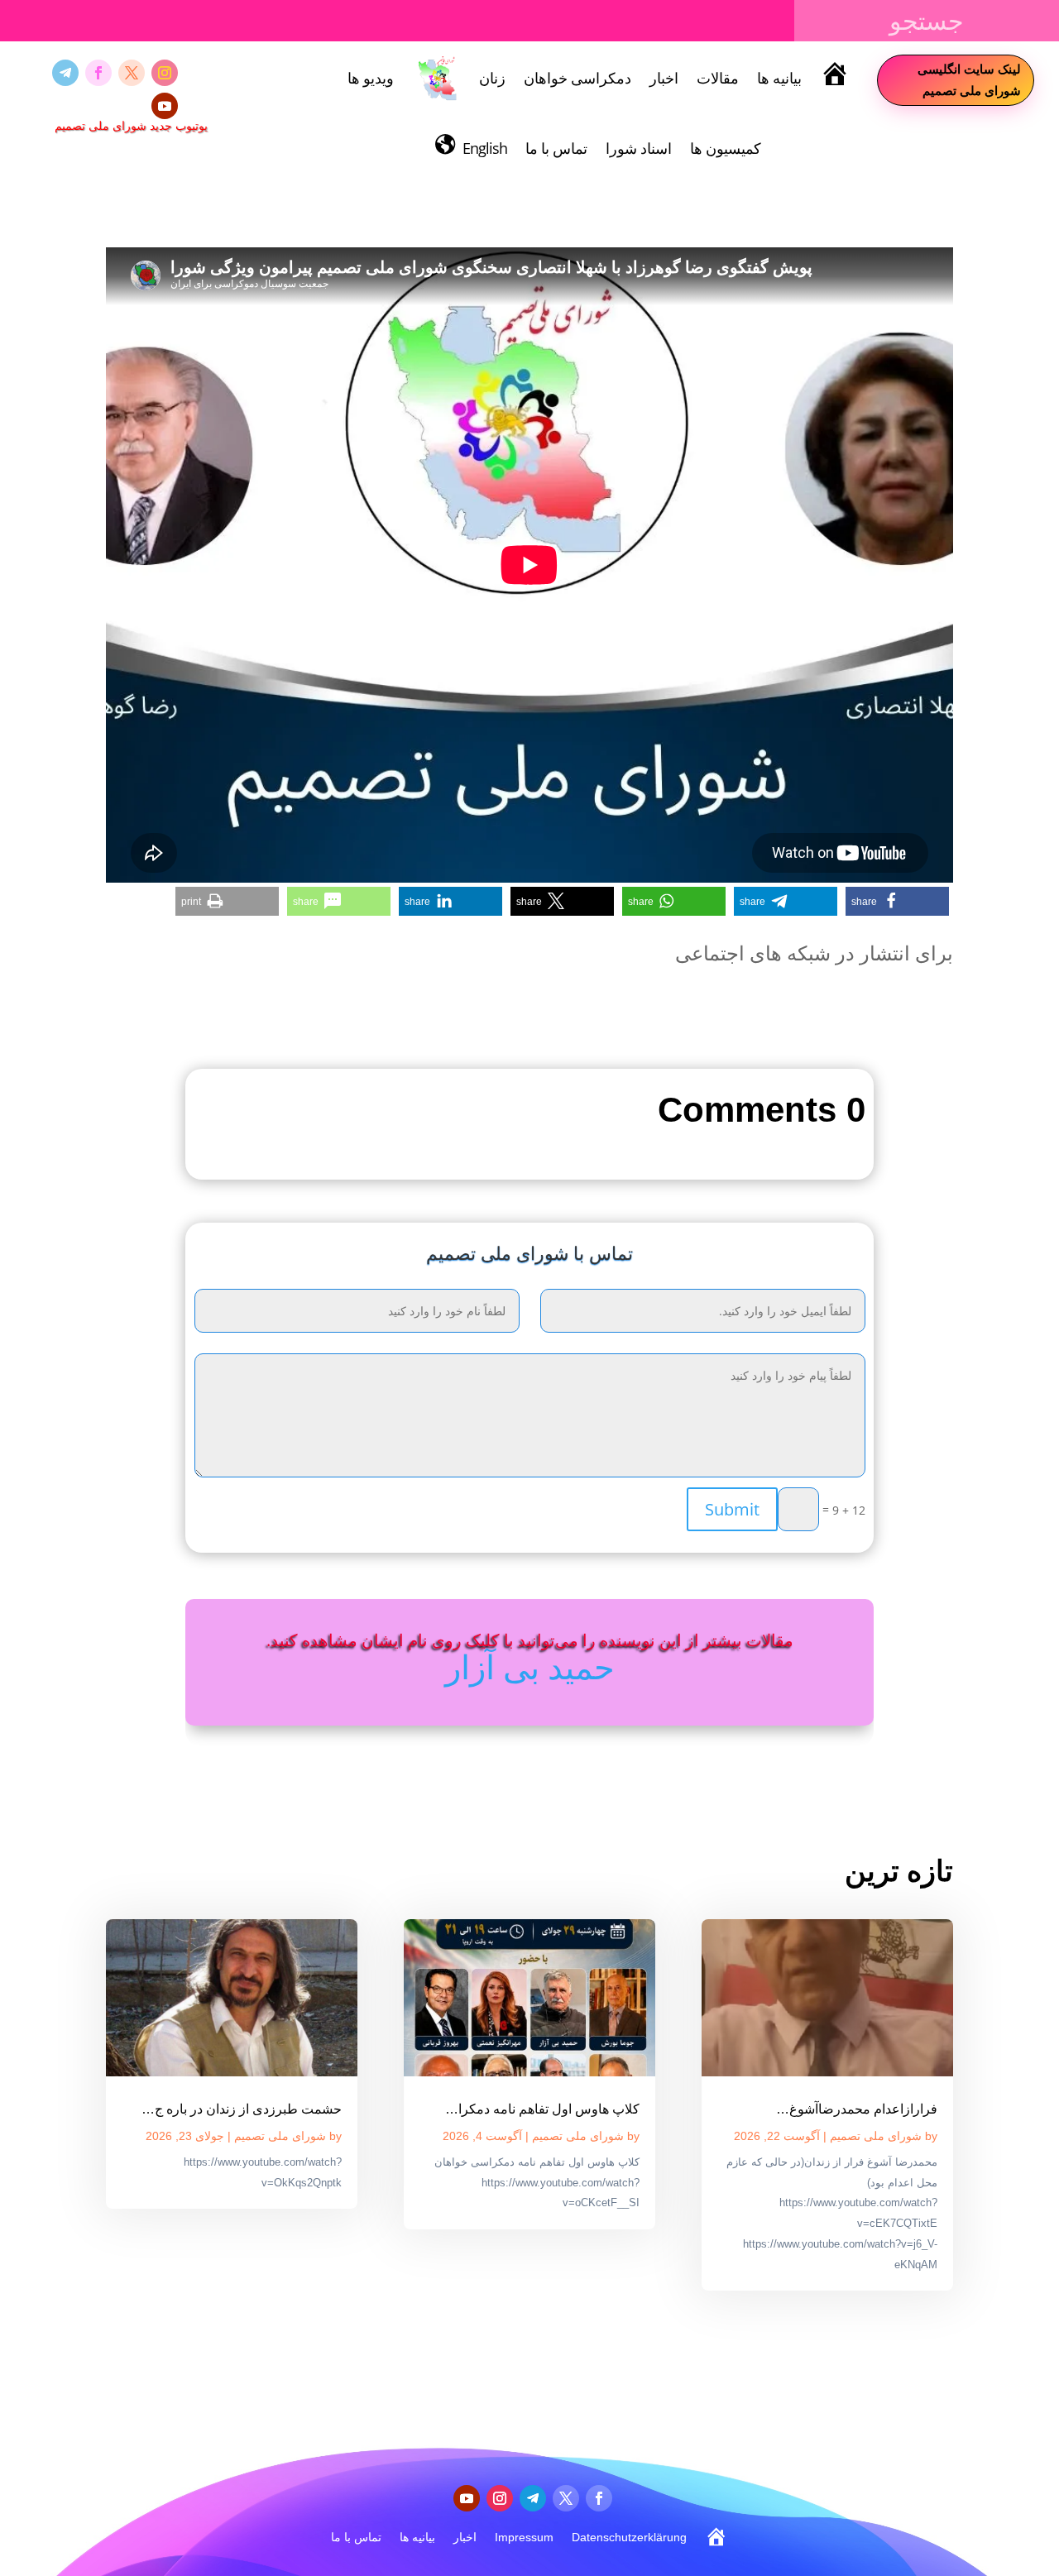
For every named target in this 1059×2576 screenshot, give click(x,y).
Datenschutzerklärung (629, 2537)
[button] (897, 901)
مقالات (718, 78)
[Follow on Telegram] (65, 73)
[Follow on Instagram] (165, 73)
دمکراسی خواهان (577, 78)
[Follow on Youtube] (165, 106)
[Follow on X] (132, 73)
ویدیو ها (371, 78)
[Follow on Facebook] (98, 73)
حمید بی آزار (530, 1666)
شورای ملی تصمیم (876, 2136)
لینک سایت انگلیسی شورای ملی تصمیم (969, 79)
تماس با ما (556, 148)
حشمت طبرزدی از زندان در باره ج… (242, 2109)
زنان (492, 78)
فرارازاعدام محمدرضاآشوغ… (857, 2109)
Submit (732, 1509)
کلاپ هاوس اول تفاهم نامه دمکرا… (542, 2109)
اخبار (664, 78)
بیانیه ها (779, 78)
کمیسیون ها (726, 148)
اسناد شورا (639, 148)
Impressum (524, 2537)
